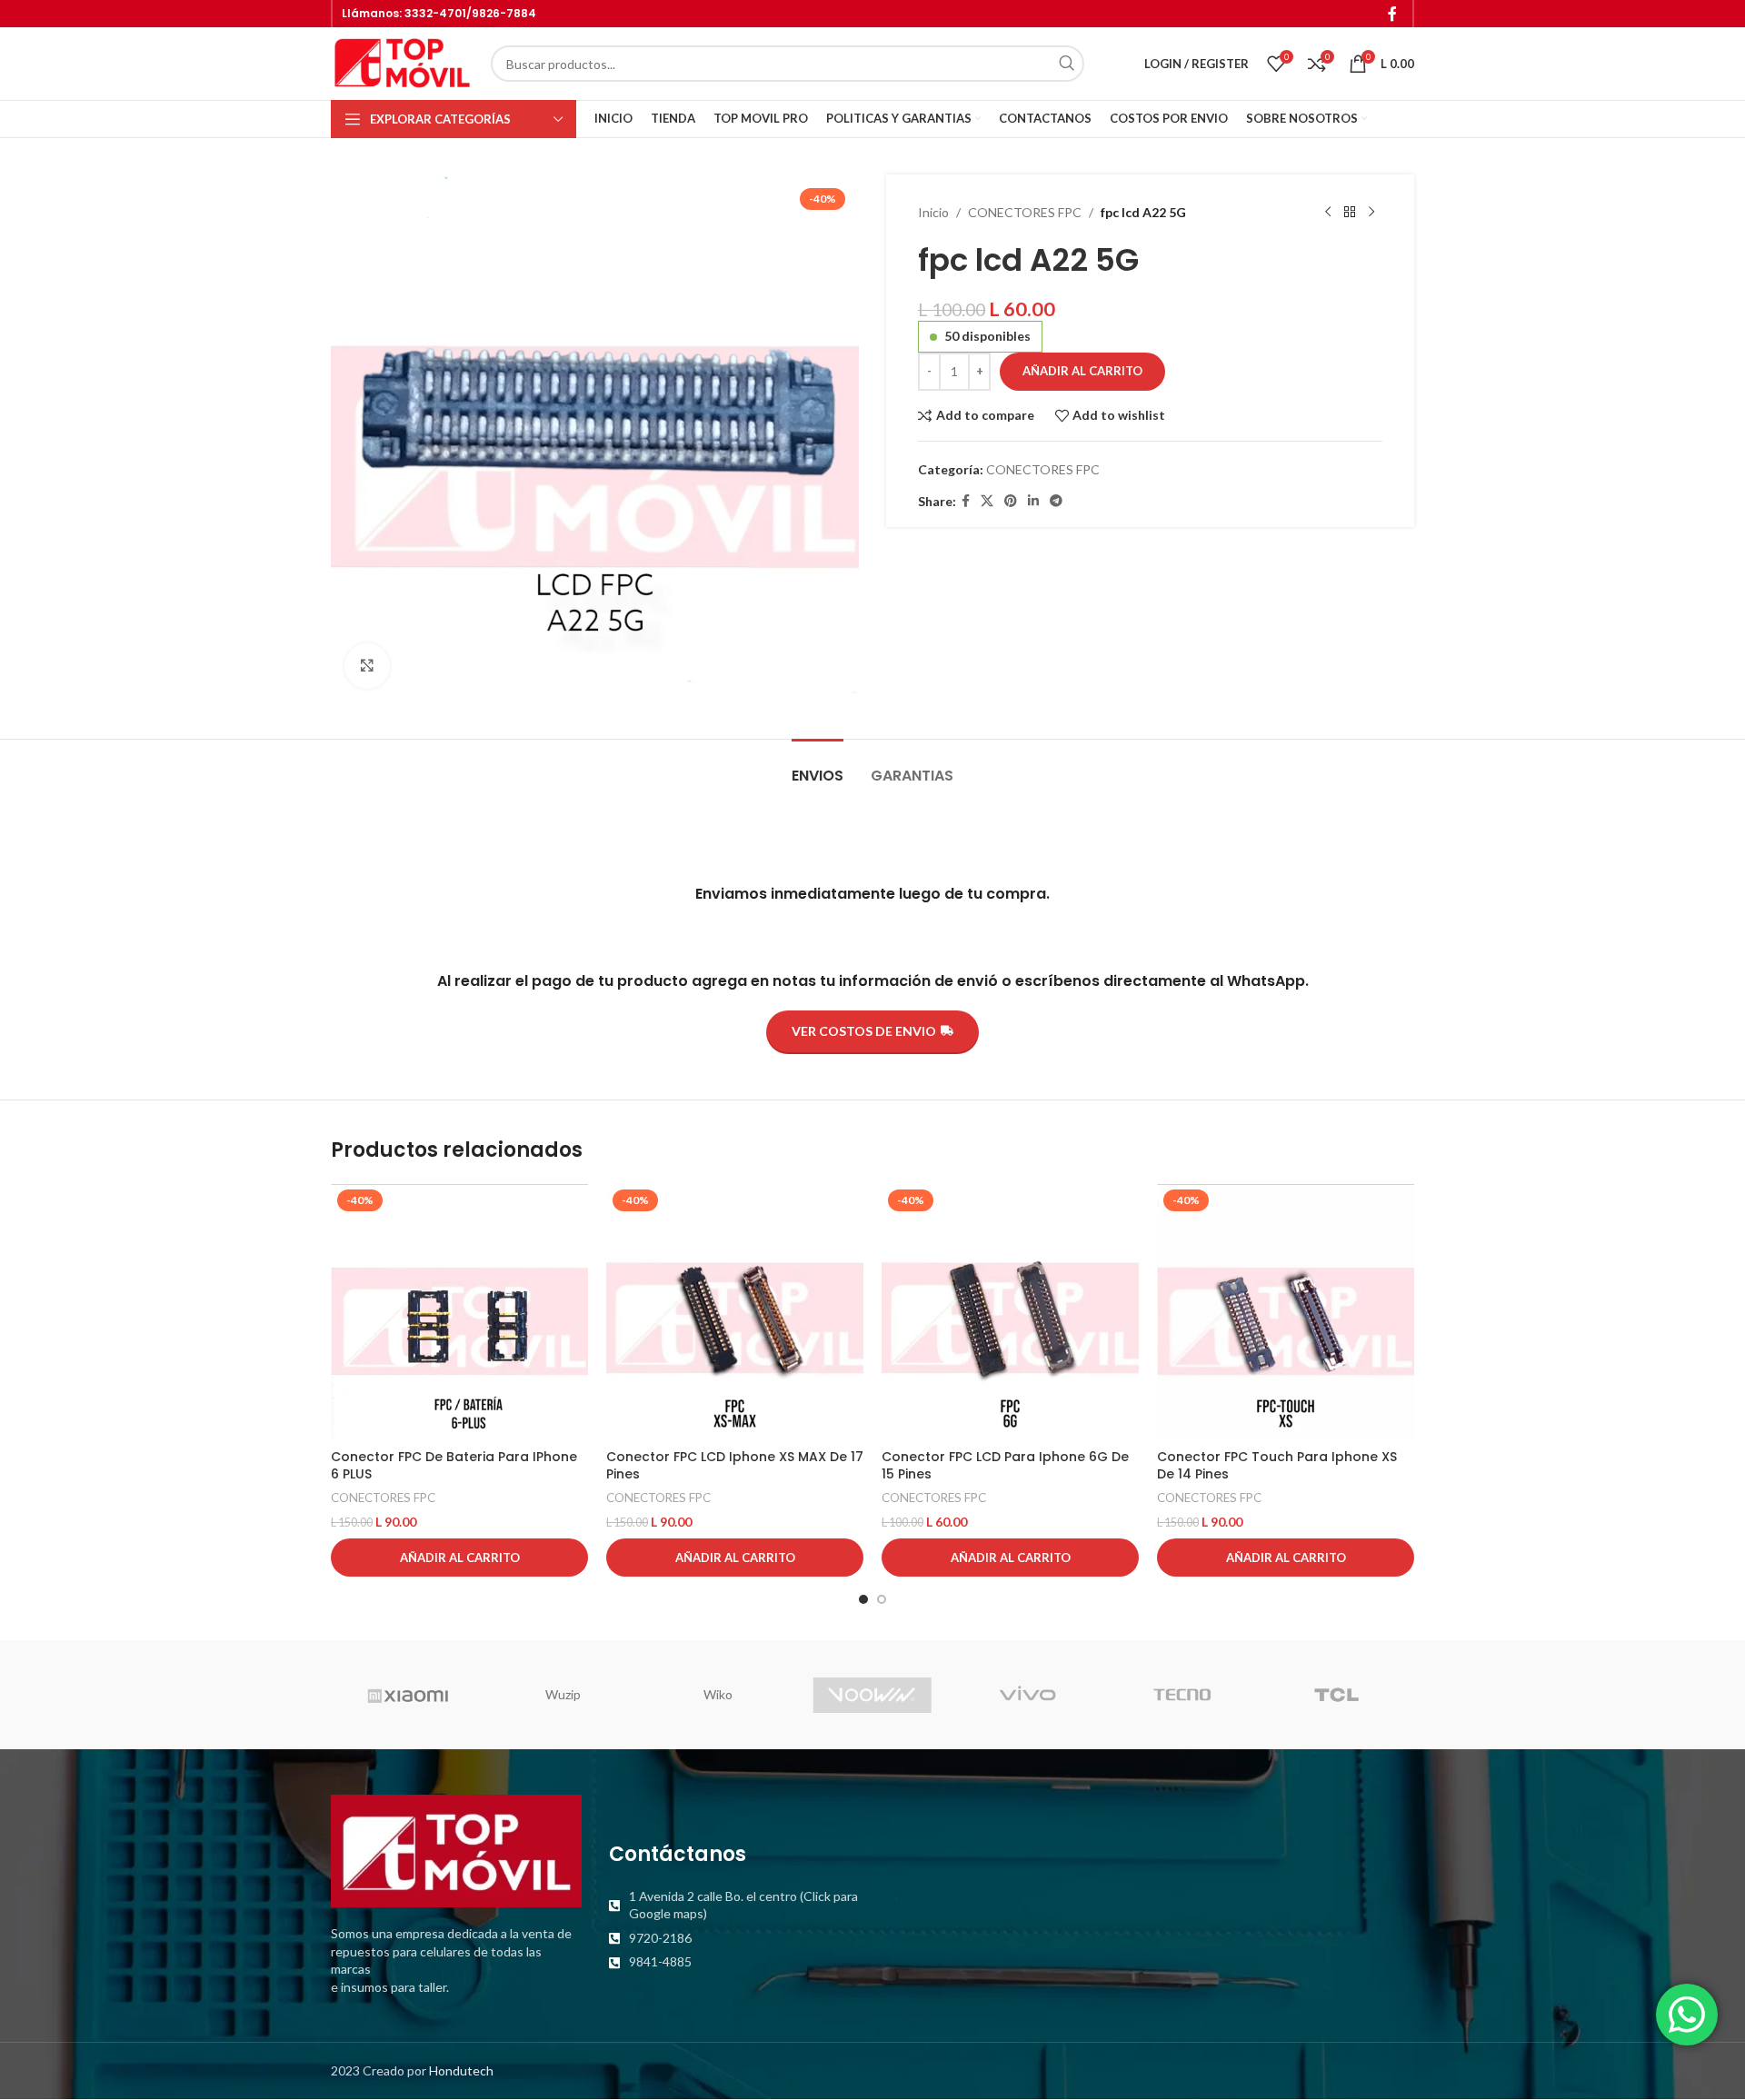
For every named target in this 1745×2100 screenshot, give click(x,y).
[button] (459, 1558)
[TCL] (1337, 1695)
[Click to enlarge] (367, 666)
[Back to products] (1350, 213)
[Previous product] (1328, 213)
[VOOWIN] (872, 1695)
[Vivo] (1027, 1695)
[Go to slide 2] (882, 1599)
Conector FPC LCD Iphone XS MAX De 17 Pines (735, 1466)
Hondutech (461, 2070)
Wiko (718, 1694)
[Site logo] (402, 62)
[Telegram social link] (1056, 501)
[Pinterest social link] (1011, 501)
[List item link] (734, 1905)
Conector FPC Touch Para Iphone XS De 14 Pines (1277, 1466)
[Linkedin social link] (1033, 501)
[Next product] (1371, 213)
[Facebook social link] (1393, 14)
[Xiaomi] (408, 1695)
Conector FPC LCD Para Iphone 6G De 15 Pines (1005, 1466)
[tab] (818, 766)
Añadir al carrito (1082, 371)
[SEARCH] (1066, 64)
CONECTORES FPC (1025, 212)
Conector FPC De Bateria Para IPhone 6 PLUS (454, 1466)
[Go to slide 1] (863, 1599)
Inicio (933, 212)
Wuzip (563, 1694)
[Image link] (456, 1850)
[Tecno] (1182, 1695)
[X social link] (987, 501)
